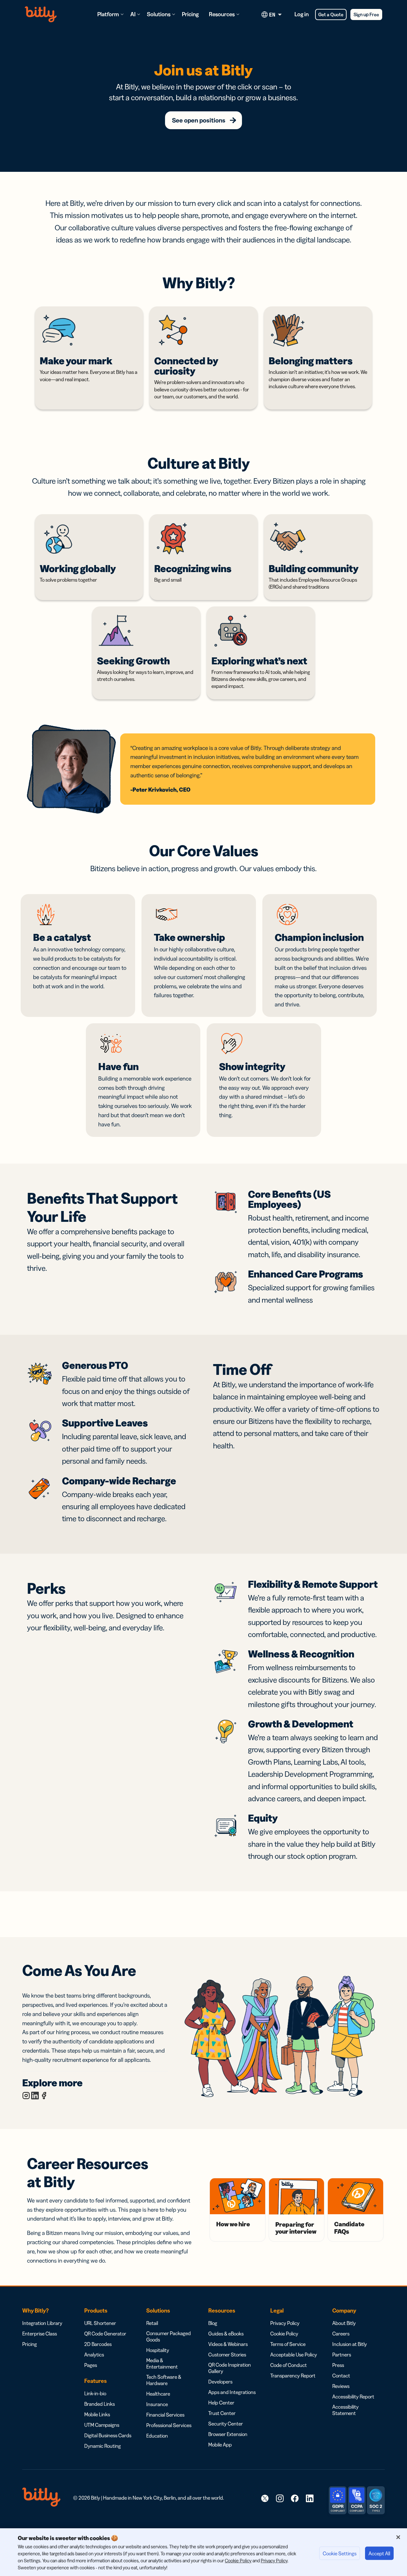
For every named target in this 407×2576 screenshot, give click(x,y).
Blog (213, 2323)
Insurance (157, 2404)
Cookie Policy (284, 2334)
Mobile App (220, 2445)
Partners (342, 2355)
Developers (220, 2382)
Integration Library (42, 2323)
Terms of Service (288, 2344)
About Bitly (344, 2323)
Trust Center (222, 2413)
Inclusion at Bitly (350, 2344)
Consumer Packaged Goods (169, 2336)
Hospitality (158, 2350)
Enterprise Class (40, 2334)
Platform (108, 14)
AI (133, 14)
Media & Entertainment (162, 2363)
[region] (203, 2552)
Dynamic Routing (103, 2446)
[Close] (398, 2537)
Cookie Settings (340, 2553)
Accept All (379, 2553)
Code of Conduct (289, 2365)
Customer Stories (227, 2355)
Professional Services (169, 2425)
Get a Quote (331, 14)
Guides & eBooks (226, 2334)
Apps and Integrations (232, 2392)
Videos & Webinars (228, 2344)
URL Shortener (100, 2323)
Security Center (226, 2424)
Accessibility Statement (345, 2410)
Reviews (341, 2386)
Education (157, 2436)
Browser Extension (228, 2434)
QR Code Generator (105, 2334)
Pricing (190, 14)
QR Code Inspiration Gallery (230, 2368)
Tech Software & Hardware (164, 2380)
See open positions (199, 120)
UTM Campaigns (102, 2425)
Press (338, 2365)
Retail (152, 2323)
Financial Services (165, 2415)
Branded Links (100, 2404)
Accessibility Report (353, 2397)
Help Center (221, 2403)
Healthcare (158, 2394)
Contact (341, 2376)
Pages (91, 2365)
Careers (341, 2334)
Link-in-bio (95, 2393)
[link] (265, 2498)
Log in (302, 14)
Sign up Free (366, 14)
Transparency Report (293, 2376)
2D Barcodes (98, 2344)
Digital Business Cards (108, 2435)
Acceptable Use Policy (294, 2355)
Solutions (159, 14)
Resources (222, 14)
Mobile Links (97, 2414)
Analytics (94, 2355)
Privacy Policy (285, 2323)
